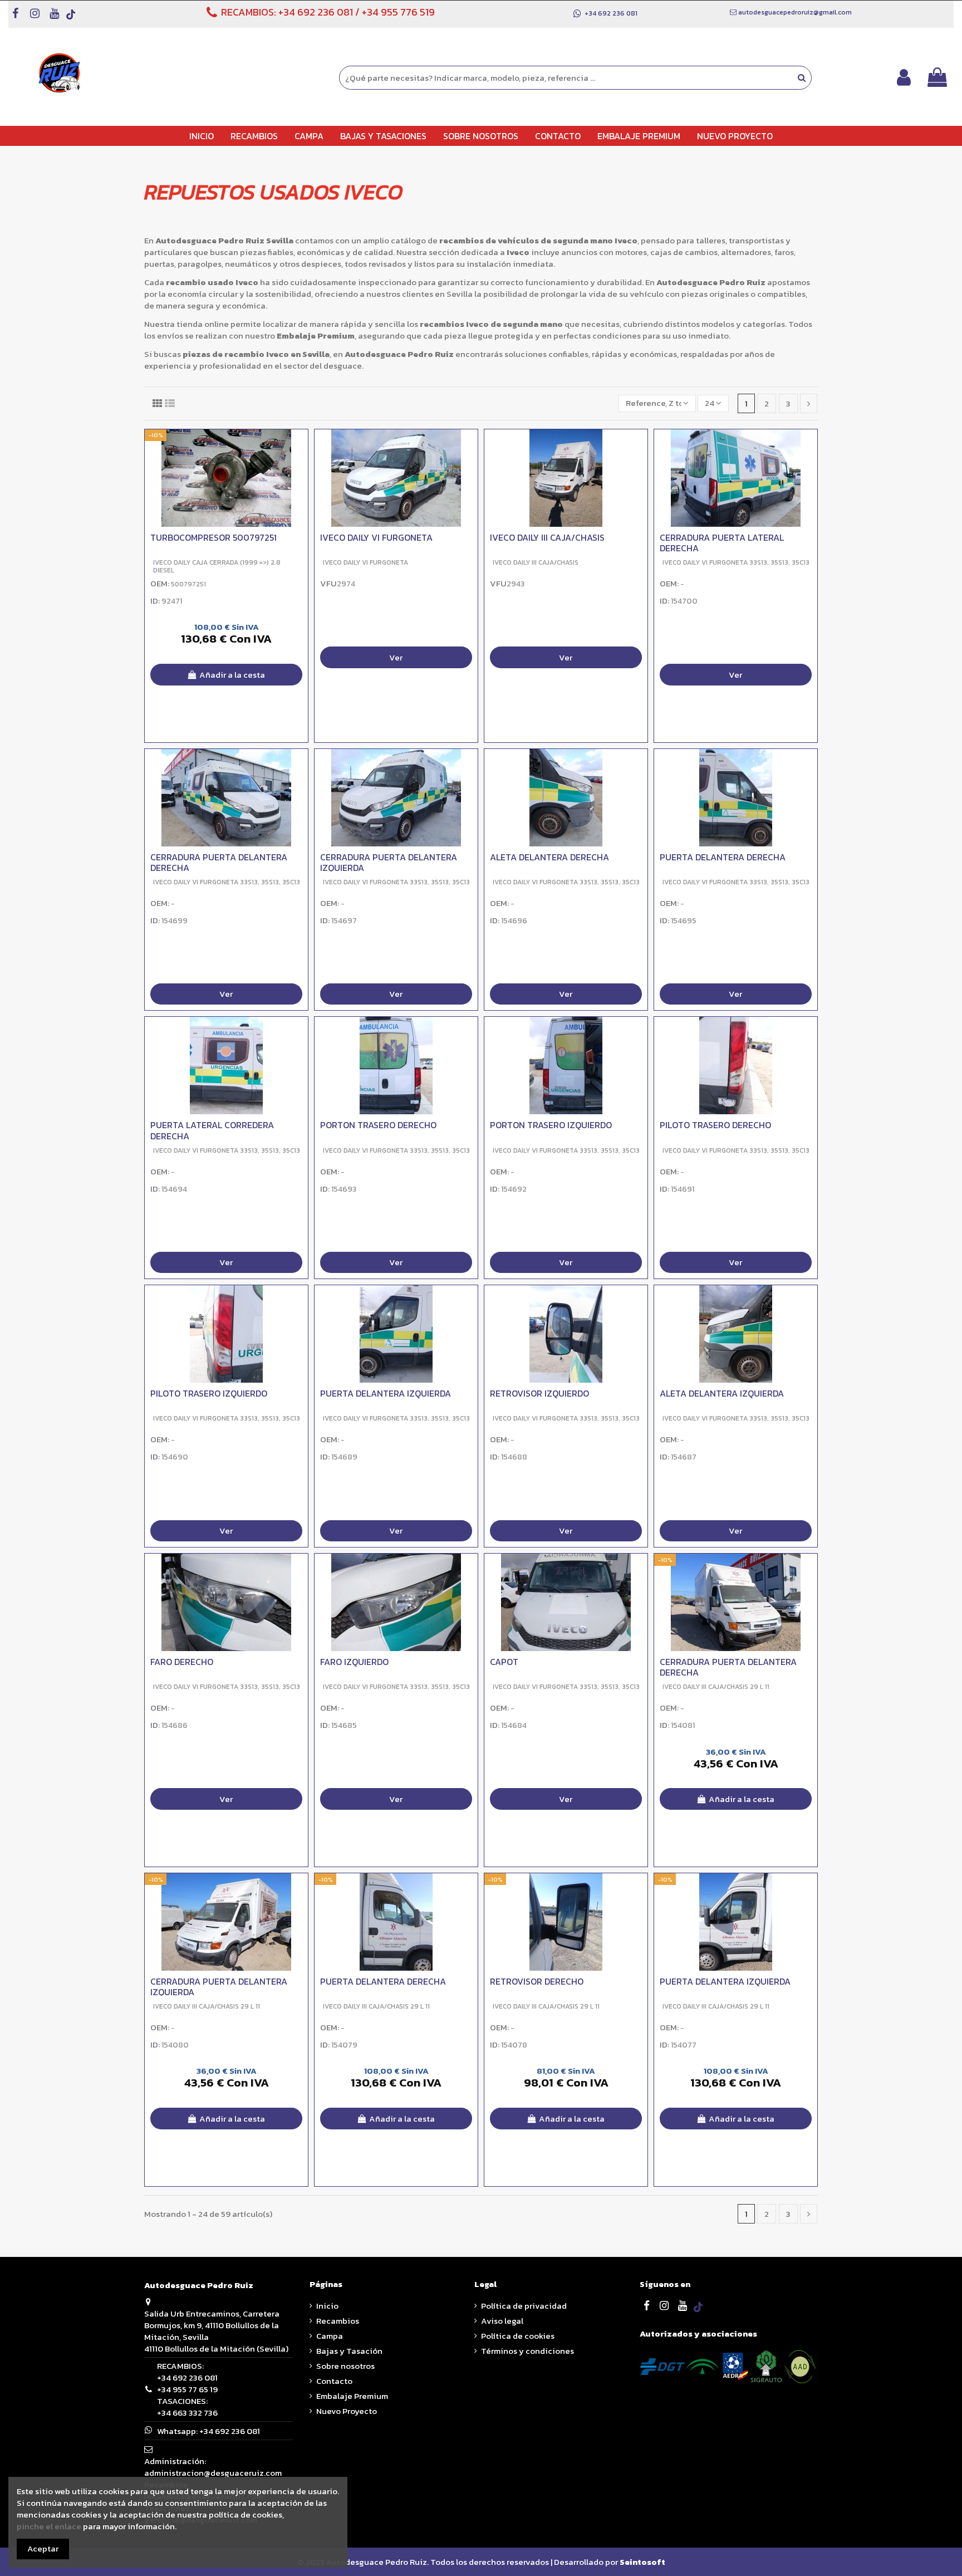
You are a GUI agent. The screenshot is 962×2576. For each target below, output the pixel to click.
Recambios (338, 2321)
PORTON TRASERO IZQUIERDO (551, 1125)
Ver (396, 657)
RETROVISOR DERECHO (537, 1981)
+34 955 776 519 (398, 12)
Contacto (334, 2381)
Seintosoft (642, 2562)
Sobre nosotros (345, 2366)
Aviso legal (502, 2321)
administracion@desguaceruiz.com (213, 2473)
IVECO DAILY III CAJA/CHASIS (547, 537)
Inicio (327, 2306)
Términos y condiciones (527, 2351)
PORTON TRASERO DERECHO (378, 1125)
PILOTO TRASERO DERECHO (715, 1125)
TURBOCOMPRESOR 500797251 (213, 537)
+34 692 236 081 (316, 12)
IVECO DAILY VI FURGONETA (376, 537)
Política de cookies (518, 2336)
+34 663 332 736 (187, 2413)
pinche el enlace (49, 2526)
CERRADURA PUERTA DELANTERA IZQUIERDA (389, 862)
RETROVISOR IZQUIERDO (539, 1393)
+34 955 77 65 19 (187, 2389)
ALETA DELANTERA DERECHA (549, 857)
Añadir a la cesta (232, 675)
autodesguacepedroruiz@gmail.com (795, 12)
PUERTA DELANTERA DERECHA (723, 857)
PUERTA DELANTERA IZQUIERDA (386, 1393)
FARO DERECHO (182, 1662)
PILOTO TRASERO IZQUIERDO (209, 1393)
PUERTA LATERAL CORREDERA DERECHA (212, 1131)
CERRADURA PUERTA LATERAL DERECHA (722, 543)
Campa (330, 2336)
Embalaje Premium (352, 2396)
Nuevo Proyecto (347, 2411)
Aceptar (43, 2548)
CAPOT (504, 1662)
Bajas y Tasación (349, 2351)
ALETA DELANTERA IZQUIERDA (722, 1393)
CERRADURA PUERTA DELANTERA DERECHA (219, 862)
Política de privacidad (524, 2306)
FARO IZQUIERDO (354, 1662)
